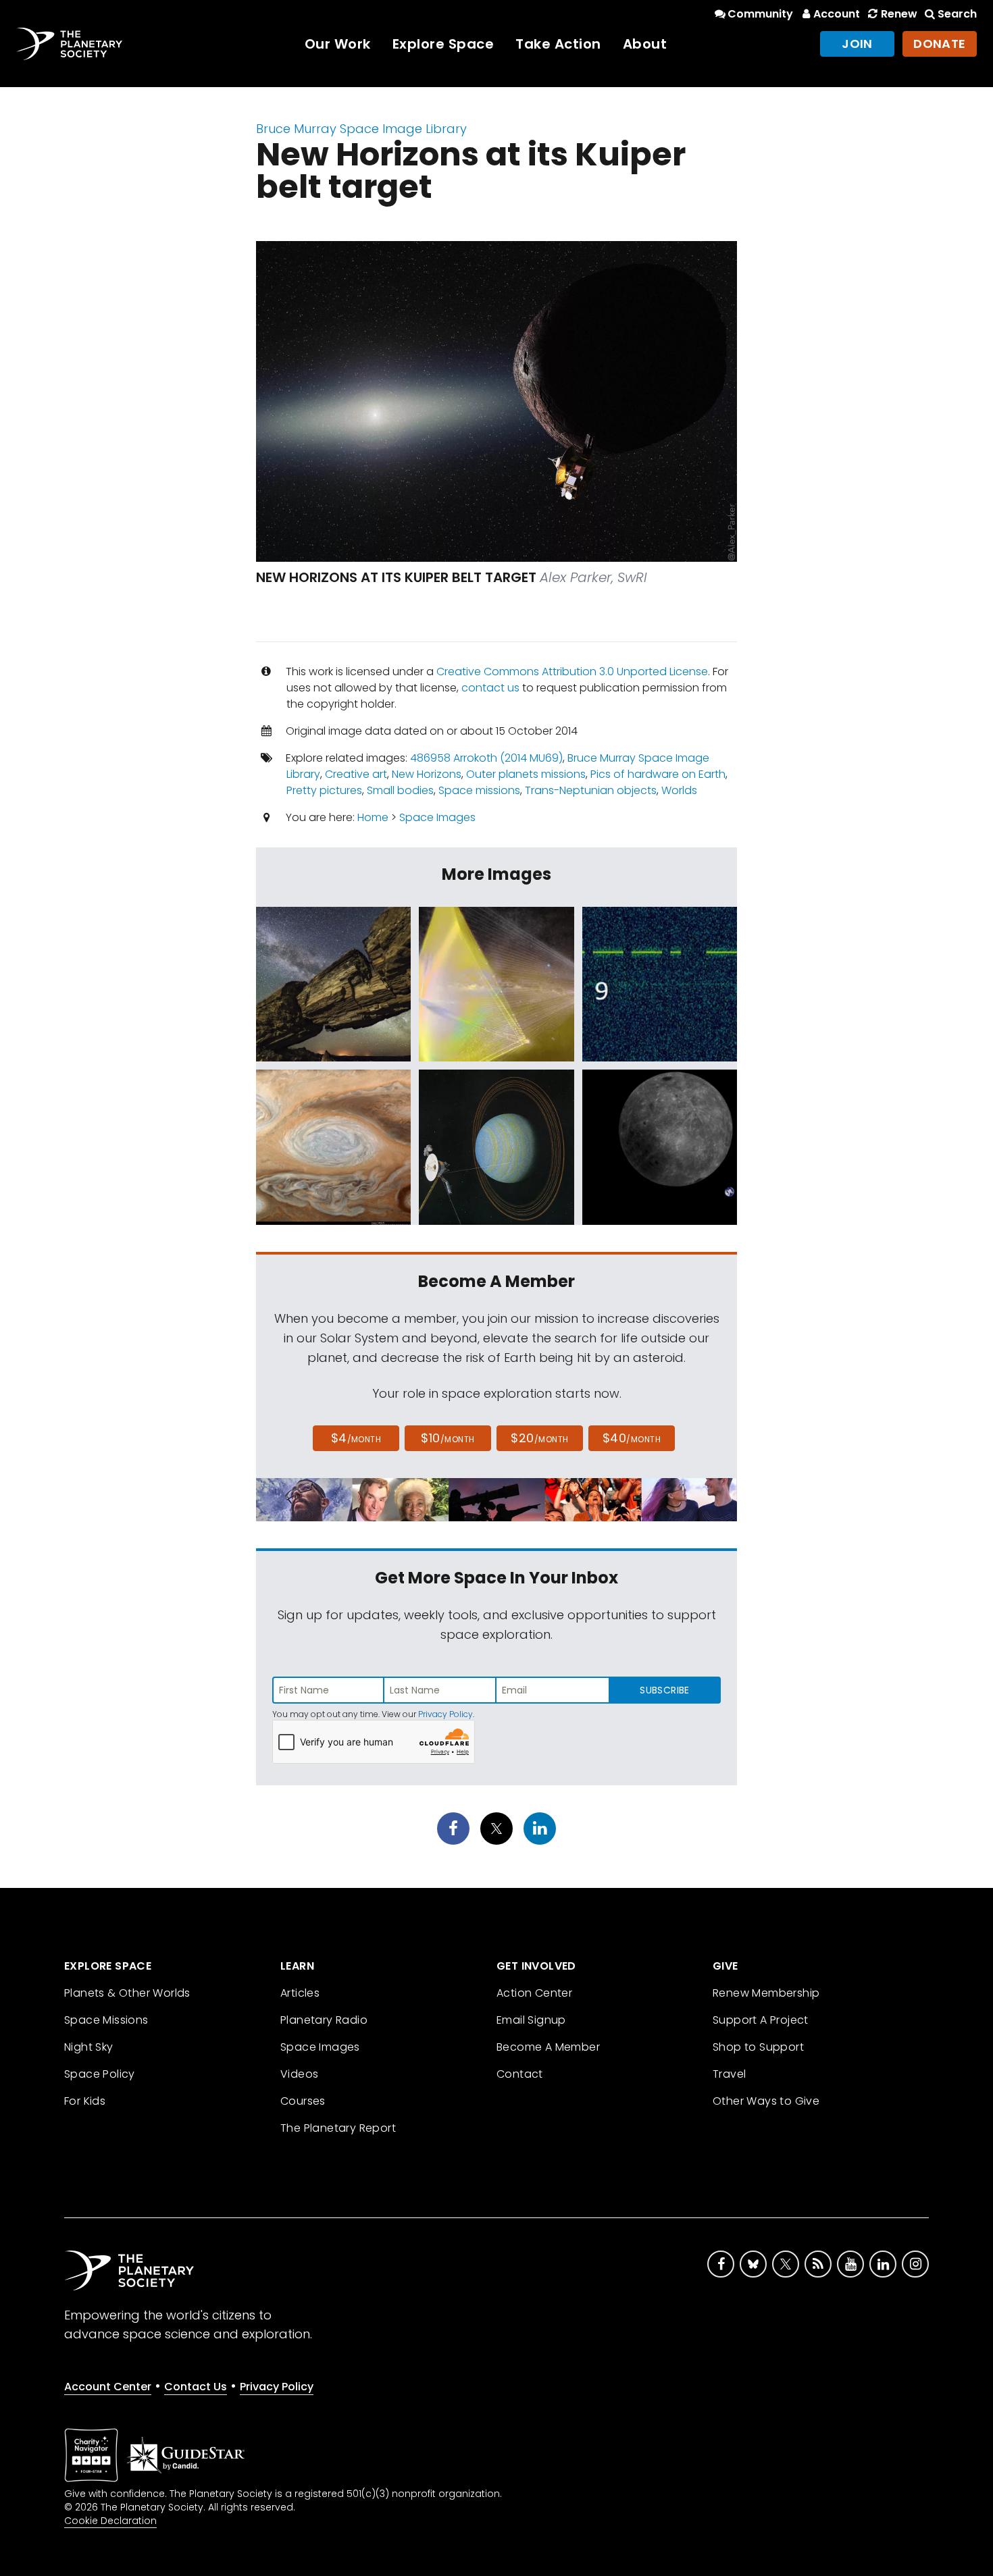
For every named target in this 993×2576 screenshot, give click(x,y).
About (645, 44)
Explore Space (443, 44)
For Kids (85, 2101)
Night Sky (89, 2047)
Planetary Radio (324, 2020)
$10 (448, 1438)
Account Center (108, 2387)
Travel (729, 2074)
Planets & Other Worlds (127, 1993)
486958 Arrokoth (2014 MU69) (486, 758)
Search (957, 14)
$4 (356, 1438)
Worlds (679, 790)
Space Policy (100, 2074)
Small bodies (400, 790)
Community (760, 14)
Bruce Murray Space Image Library (361, 129)
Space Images (437, 817)
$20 (539, 1438)
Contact (520, 2074)
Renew (899, 14)
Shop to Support (758, 2047)
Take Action (558, 44)
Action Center (534, 1993)
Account (837, 14)
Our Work (338, 44)
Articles (300, 1993)
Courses (303, 2101)
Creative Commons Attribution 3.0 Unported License (572, 672)
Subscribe (664, 1690)
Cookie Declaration (110, 2521)
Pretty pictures (324, 790)
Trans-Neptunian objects (591, 790)
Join (857, 44)
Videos (299, 2074)
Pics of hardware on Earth (658, 774)
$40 (632, 1438)
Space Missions (106, 2020)
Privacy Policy (445, 1714)
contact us (490, 688)
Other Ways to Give (766, 2101)
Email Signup (531, 2020)
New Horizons (427, 774)
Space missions (479, 790)
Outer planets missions (526, 774)
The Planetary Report (338, 2128)
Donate (940, 44)
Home (373, 817)
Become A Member (548, 2047)
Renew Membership (766, 1993)
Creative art (356, 774)
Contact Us (196, 2387)
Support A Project (761, 2020)
